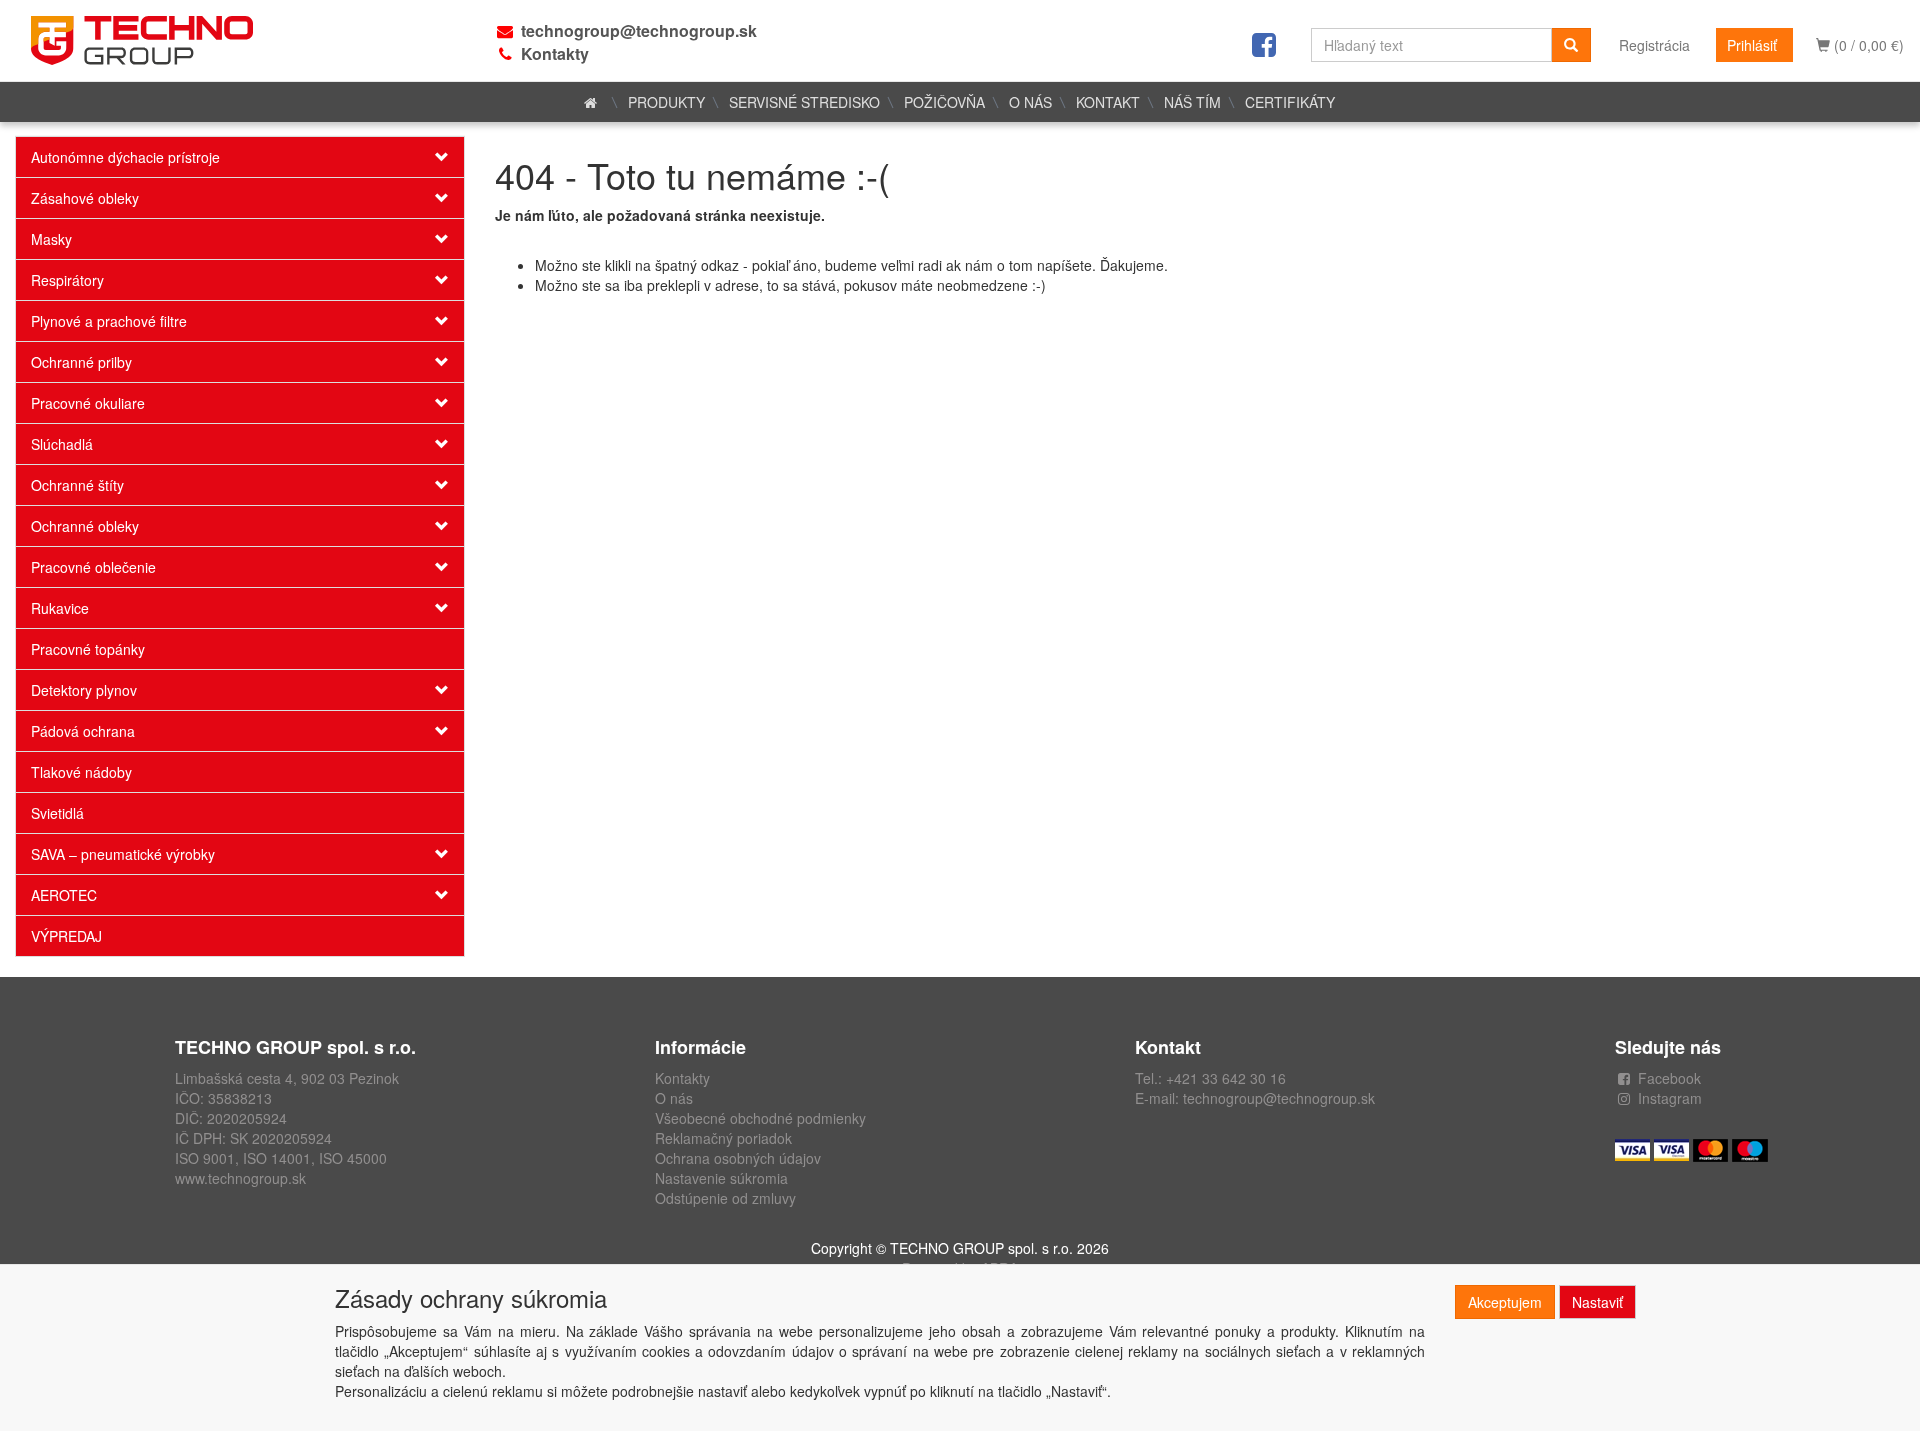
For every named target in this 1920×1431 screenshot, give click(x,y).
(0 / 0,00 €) (1867, 45)
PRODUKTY (666, 102)
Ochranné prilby (81, 362)
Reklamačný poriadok (723, 1138)
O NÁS (1030, 102)
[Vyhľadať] (1571, 45)
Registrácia (1654, 45)
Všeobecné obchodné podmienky (760, 1118)
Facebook (1669, 1078)
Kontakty (555, 53)
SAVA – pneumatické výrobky (123, 854)
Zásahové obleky (85, 198)
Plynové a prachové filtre (109, 321)
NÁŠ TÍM (1192, 102)
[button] (426, 157)
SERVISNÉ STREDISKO (804, 102)
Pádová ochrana (83, 731)
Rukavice (60, 608)
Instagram (1670, 1098)
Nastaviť (1597, 1302)
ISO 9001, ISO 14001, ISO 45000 (281, 1158)
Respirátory (67, 280)
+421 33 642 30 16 (1226, 1078)
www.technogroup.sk (240, 1178)
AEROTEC (64, 895)
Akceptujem (1505, 1302)
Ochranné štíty (77, 485)
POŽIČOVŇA (944, 102)
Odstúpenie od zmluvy (725, 1198)
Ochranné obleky (85, 526)
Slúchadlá (62, 444)
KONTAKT (1108, 102)
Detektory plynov (84, 690)
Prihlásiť (1752, 45)
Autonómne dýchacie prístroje (125, 157)
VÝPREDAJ (66, 936)
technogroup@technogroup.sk (639, 30)
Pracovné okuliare (88, 403)
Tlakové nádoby (81, 772)
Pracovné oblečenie (93, 567)
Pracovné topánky (88, 649)
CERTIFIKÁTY (1290, 102)
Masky (51, 239)
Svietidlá (57, 813)
